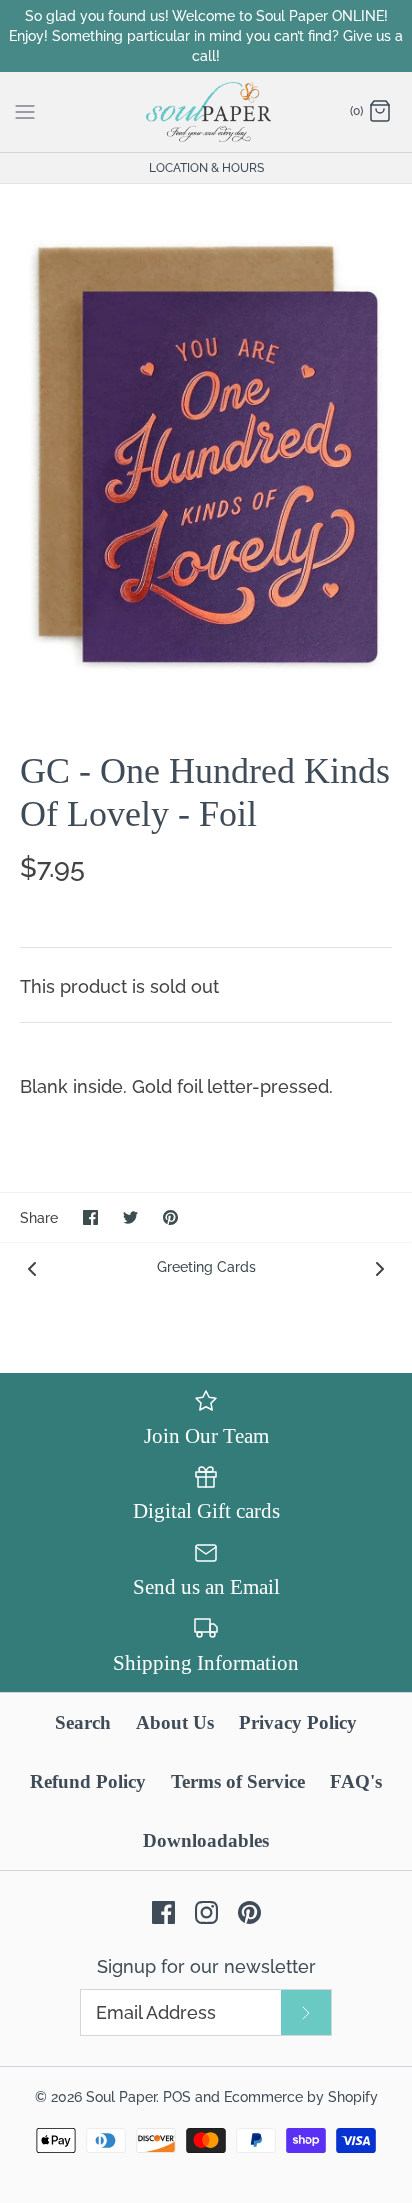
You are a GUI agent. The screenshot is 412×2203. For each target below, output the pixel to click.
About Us (175, 1722)
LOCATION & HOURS (206, 168)
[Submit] (306, 2012)
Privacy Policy (298, 1722)
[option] (206, 452)
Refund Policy (88, 1781)
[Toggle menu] (25, 111)
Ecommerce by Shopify (301, 2096)
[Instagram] (206, 1912)
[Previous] (32, 1266)
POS (177, 2096)
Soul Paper (121, 2096)
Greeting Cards (206, 1266)
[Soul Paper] (206, 112)
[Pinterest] (249, 1912)
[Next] (380, 1266)
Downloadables (206, 1840)
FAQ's (356, 1781)
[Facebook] (163, 1912)
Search (83, 1722)
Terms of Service (238, 1781)
